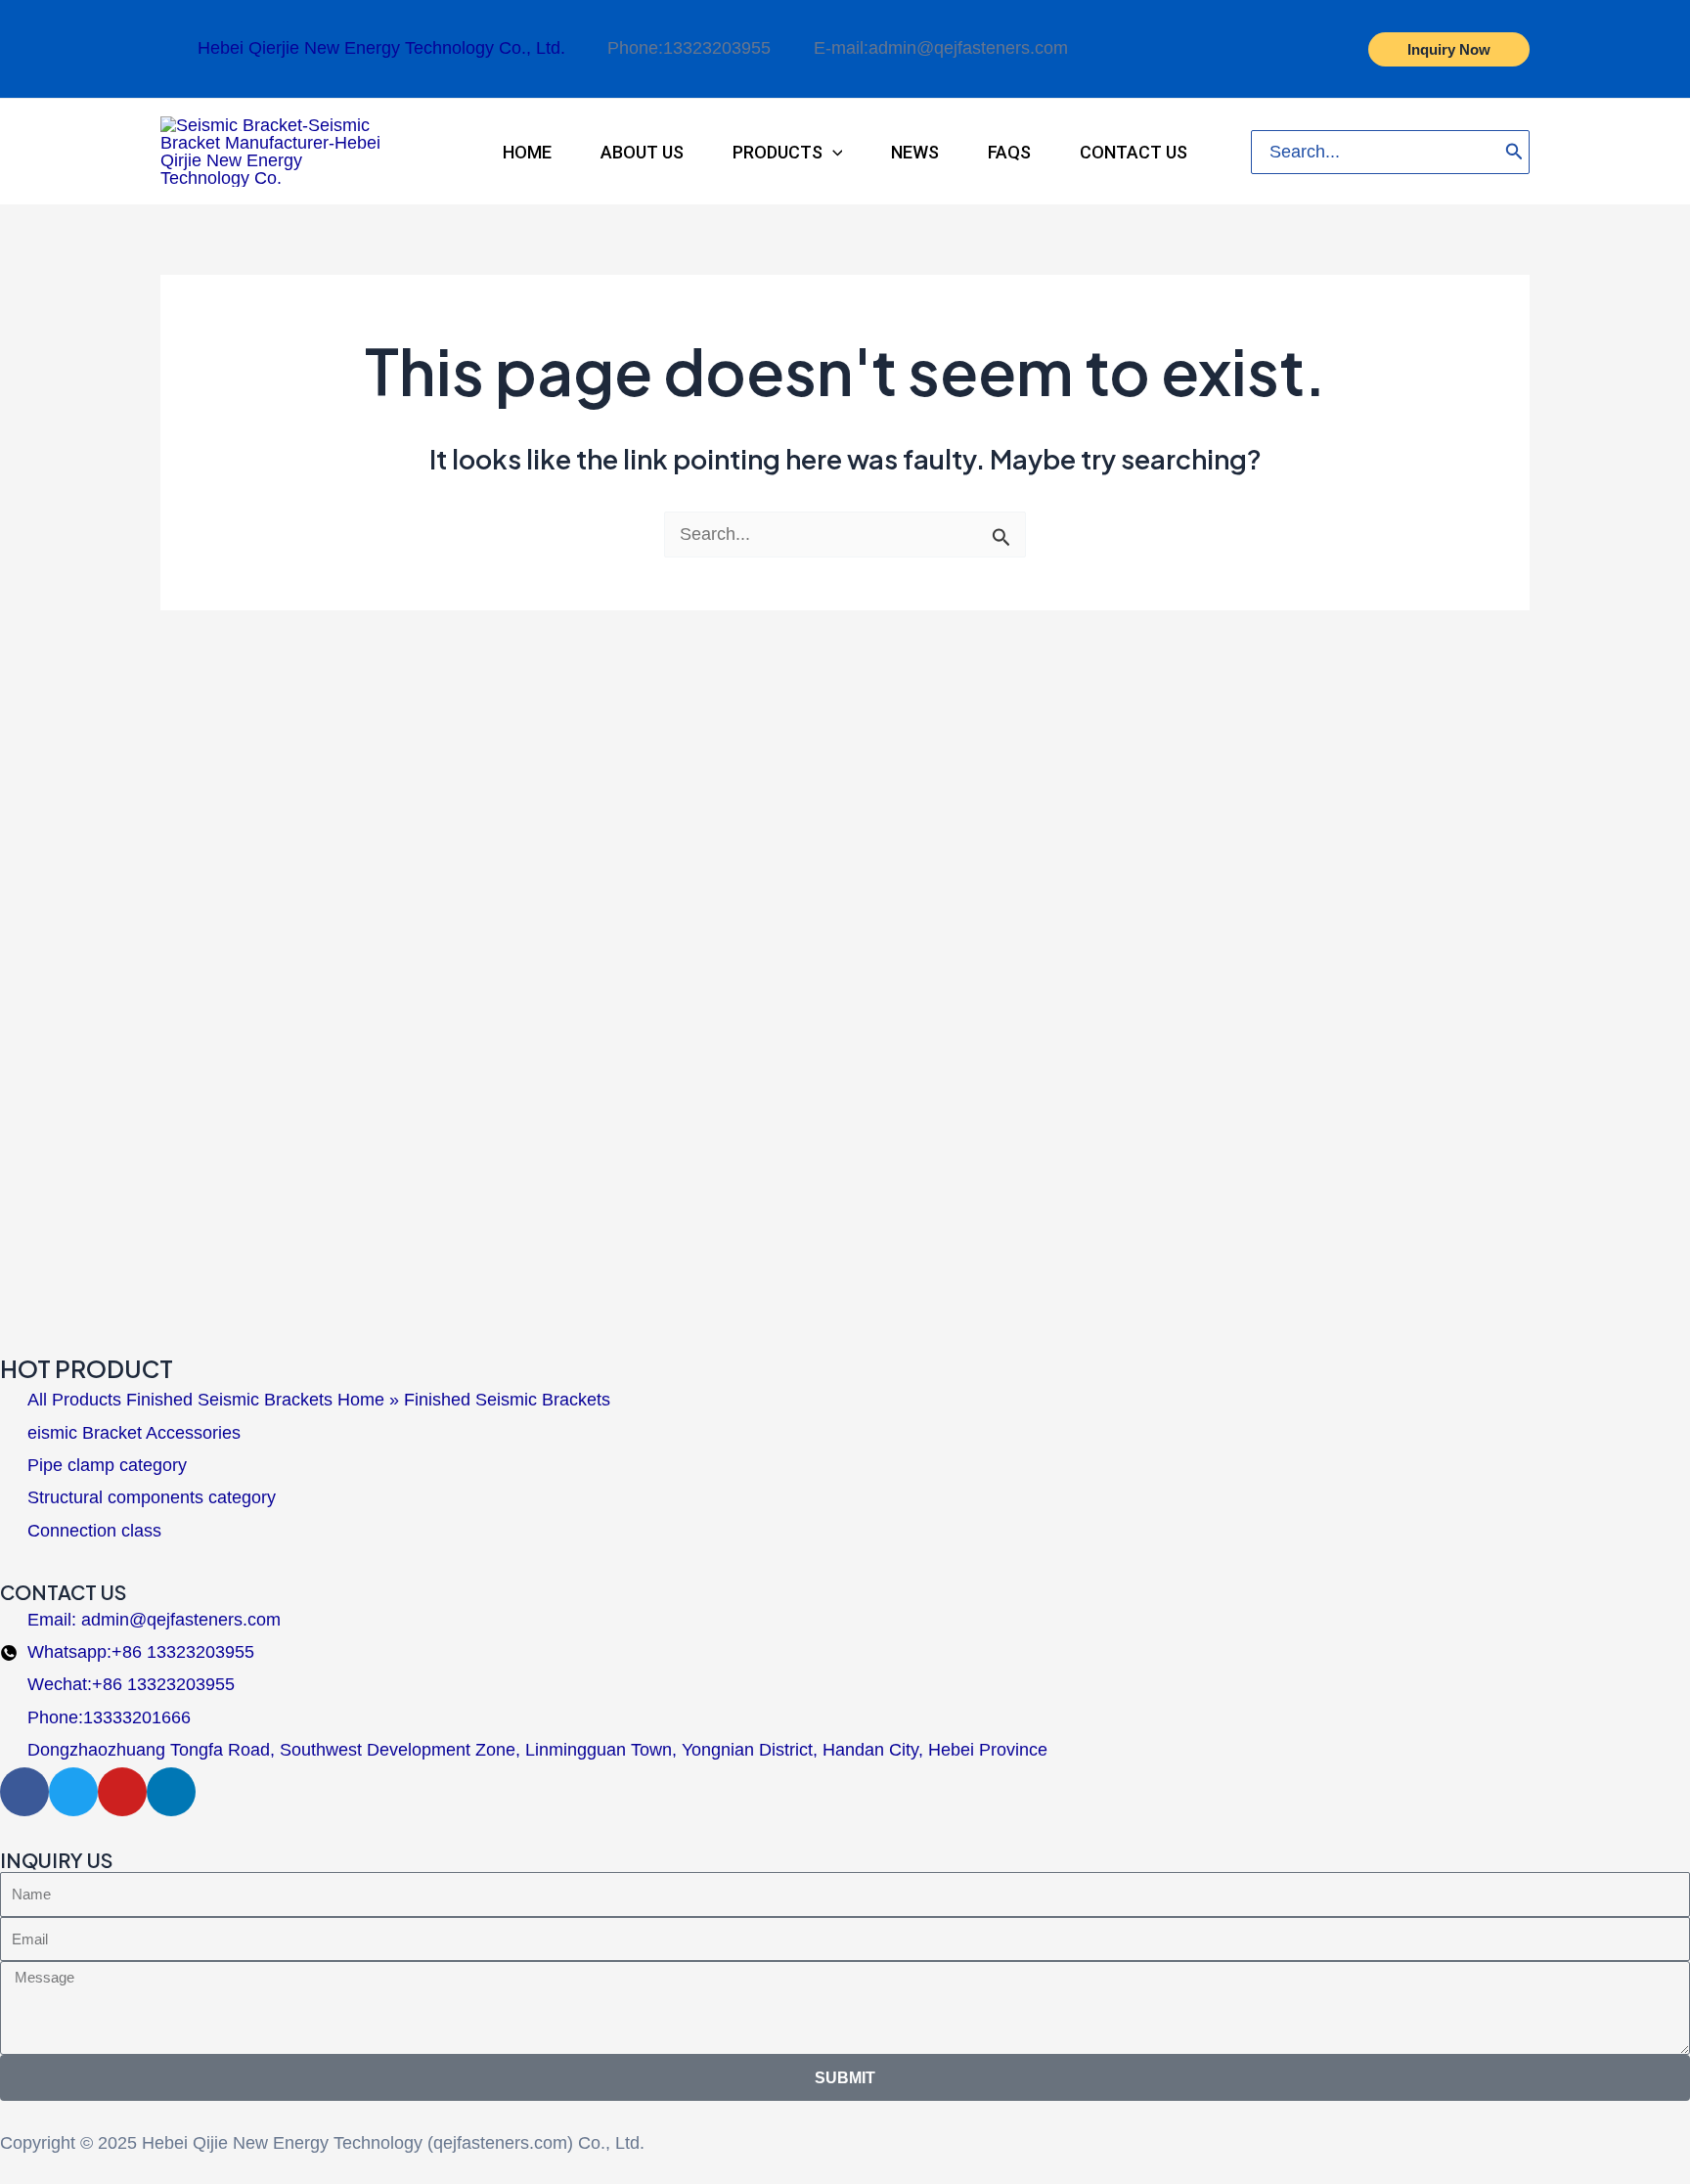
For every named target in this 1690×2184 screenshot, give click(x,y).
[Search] (1514, 152)
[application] (833, 152)
